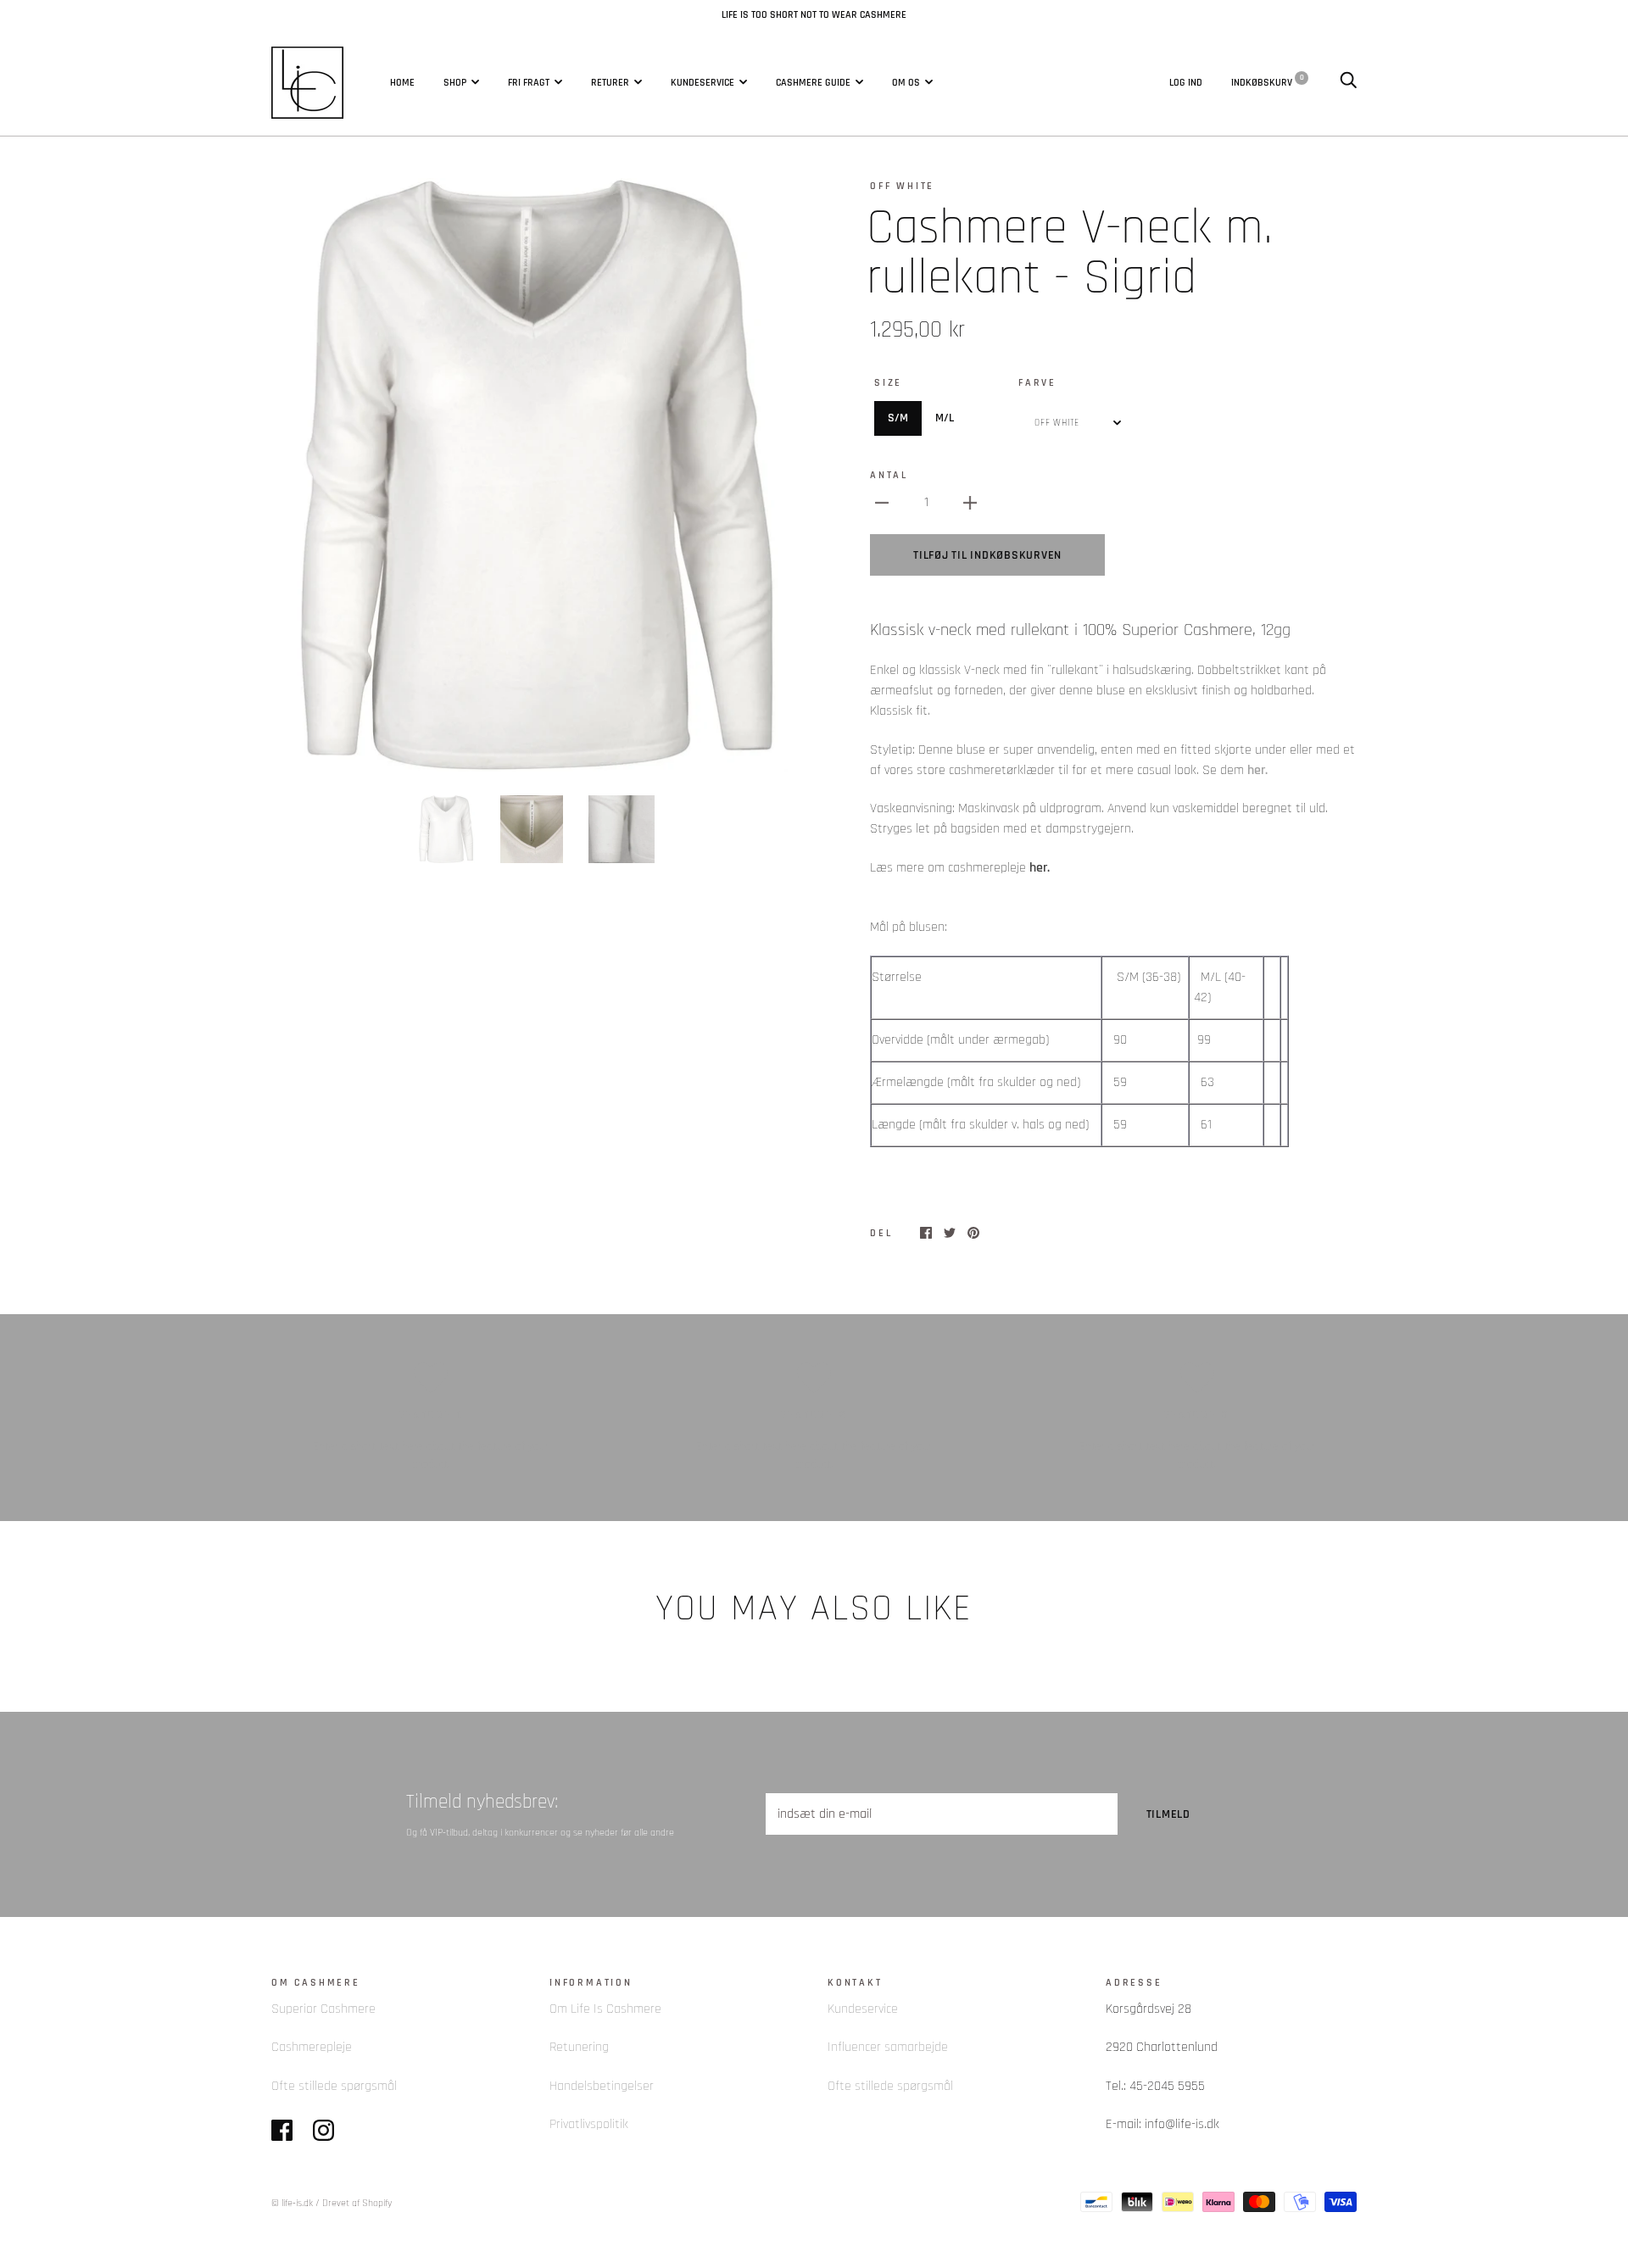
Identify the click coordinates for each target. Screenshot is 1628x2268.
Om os (906, 82)
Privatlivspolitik (589, 2124)
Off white (902, 186)
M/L (945, 418)
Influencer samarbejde (888, 2047)
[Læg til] (970, 503)
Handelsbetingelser (602, 2086)
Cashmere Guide (813, 82)
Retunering (579, 2047)
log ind (1186, 81)
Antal (889, 475)
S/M (898, 418)
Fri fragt (529, 82)
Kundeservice (702, 82)
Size (888, 382)
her (1256, 770)
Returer (610, 82)
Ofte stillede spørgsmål (334, 2086)
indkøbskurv (1268, 81)
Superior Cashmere (323, 2009)
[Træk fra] (882, 503)
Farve (1037, 382)
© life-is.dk (292, 2203)
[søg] (1348, 81)
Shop (455, 82)
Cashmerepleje (312, 2047)
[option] (536, 475)
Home (402, 82)
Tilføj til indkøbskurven (987, 555)
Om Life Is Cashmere (605, 2009)
